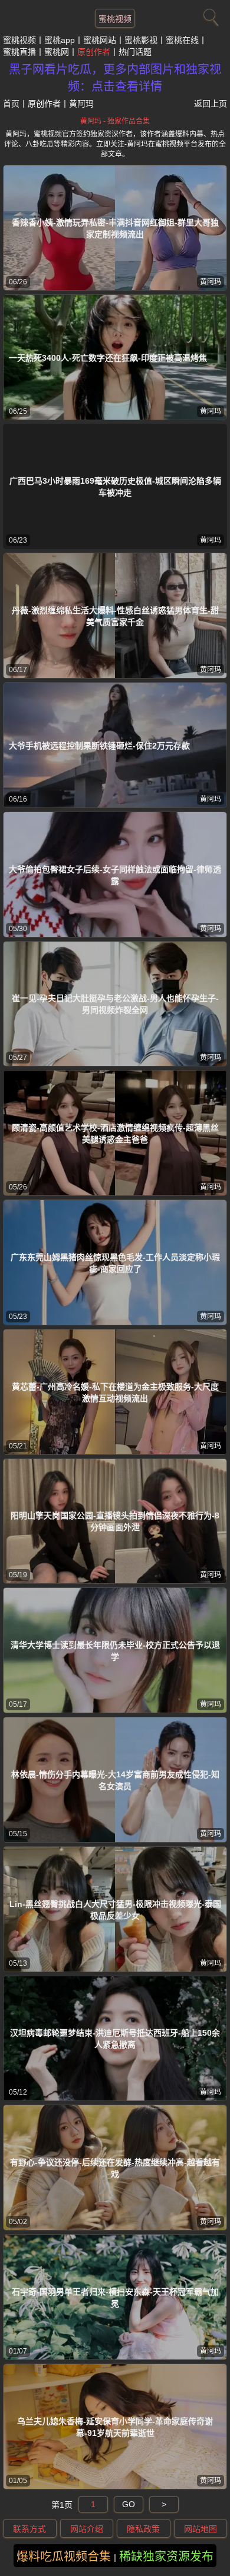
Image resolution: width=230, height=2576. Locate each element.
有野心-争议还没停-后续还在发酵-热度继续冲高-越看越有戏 (115, 2168)
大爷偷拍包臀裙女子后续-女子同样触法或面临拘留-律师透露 (115, 875)
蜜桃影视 (141, 40)
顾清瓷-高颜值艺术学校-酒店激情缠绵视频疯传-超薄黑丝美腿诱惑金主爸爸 (115, 1134)
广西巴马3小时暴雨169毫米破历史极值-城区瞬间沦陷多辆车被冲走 (115, 487)
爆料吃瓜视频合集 (64, 2557)
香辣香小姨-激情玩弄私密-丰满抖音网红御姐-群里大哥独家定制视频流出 (115, 228)
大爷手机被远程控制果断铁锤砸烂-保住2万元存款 (99, 746)
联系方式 (29, 2529)
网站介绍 (87, 2529)
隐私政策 (143, 2529)
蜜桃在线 (182, 40)
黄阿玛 (211, 282)
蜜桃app (60, 40)
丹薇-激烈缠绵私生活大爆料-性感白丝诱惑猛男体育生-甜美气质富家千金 (115, 616)
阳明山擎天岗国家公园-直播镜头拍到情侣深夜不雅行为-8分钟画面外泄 (115, 1521)
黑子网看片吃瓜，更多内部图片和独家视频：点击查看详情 (115, 78)
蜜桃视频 (115, 19)
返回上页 (211, 104)
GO (129, 2504)
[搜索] (209, 15)
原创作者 (94, 52)
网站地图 (201, 2529)
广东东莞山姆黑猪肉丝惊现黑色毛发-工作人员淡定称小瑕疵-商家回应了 (115, 1263)
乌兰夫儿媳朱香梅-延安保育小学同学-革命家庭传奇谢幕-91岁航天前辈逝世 (115, 2427)
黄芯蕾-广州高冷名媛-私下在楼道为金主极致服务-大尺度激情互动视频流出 (115, 1392)
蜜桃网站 (100, 40)
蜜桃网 (57, 52)
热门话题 (135, 52)
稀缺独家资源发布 (166, 2557)
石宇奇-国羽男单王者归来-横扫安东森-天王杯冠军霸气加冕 (115, 2298)
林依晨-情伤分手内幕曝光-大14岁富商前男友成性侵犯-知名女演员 (115, 1780)
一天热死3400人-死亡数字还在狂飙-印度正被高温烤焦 (108, 358)
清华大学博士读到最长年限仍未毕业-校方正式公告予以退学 (115, 1651)
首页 (11, 104)
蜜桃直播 (19, 52)
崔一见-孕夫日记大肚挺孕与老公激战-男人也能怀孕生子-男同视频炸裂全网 (115, 1004)
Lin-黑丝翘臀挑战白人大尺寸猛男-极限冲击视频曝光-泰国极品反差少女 (115, 1910)
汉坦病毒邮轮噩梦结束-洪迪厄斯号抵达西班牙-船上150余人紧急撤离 (115, 2039)
